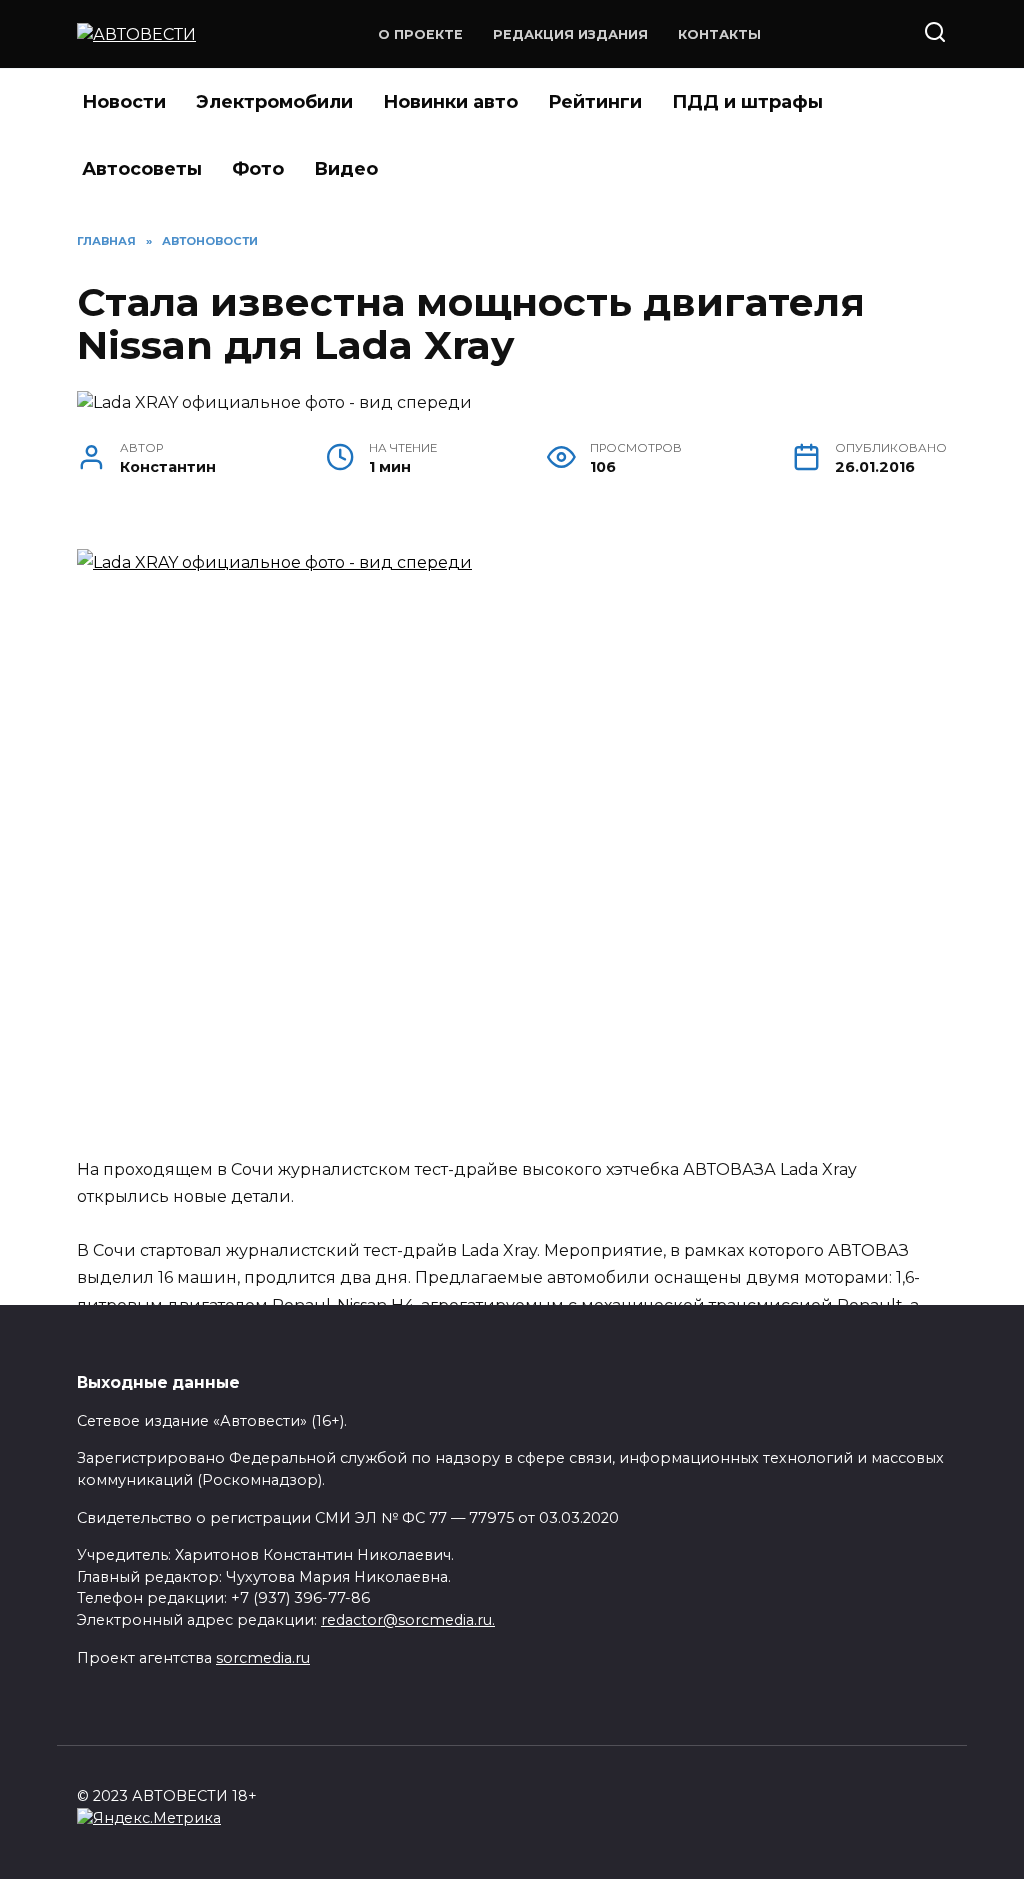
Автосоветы (142, 169)
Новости (124, 102)
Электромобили (274, 102)
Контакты (719, 34)
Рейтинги (595, 102)
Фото (258, 169)
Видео (346, 169)
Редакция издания (570, 34)
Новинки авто (450, 102)
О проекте (420, 34)
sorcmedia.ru (263, 1658)
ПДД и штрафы (747, 102)
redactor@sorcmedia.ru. (408, 1620)
